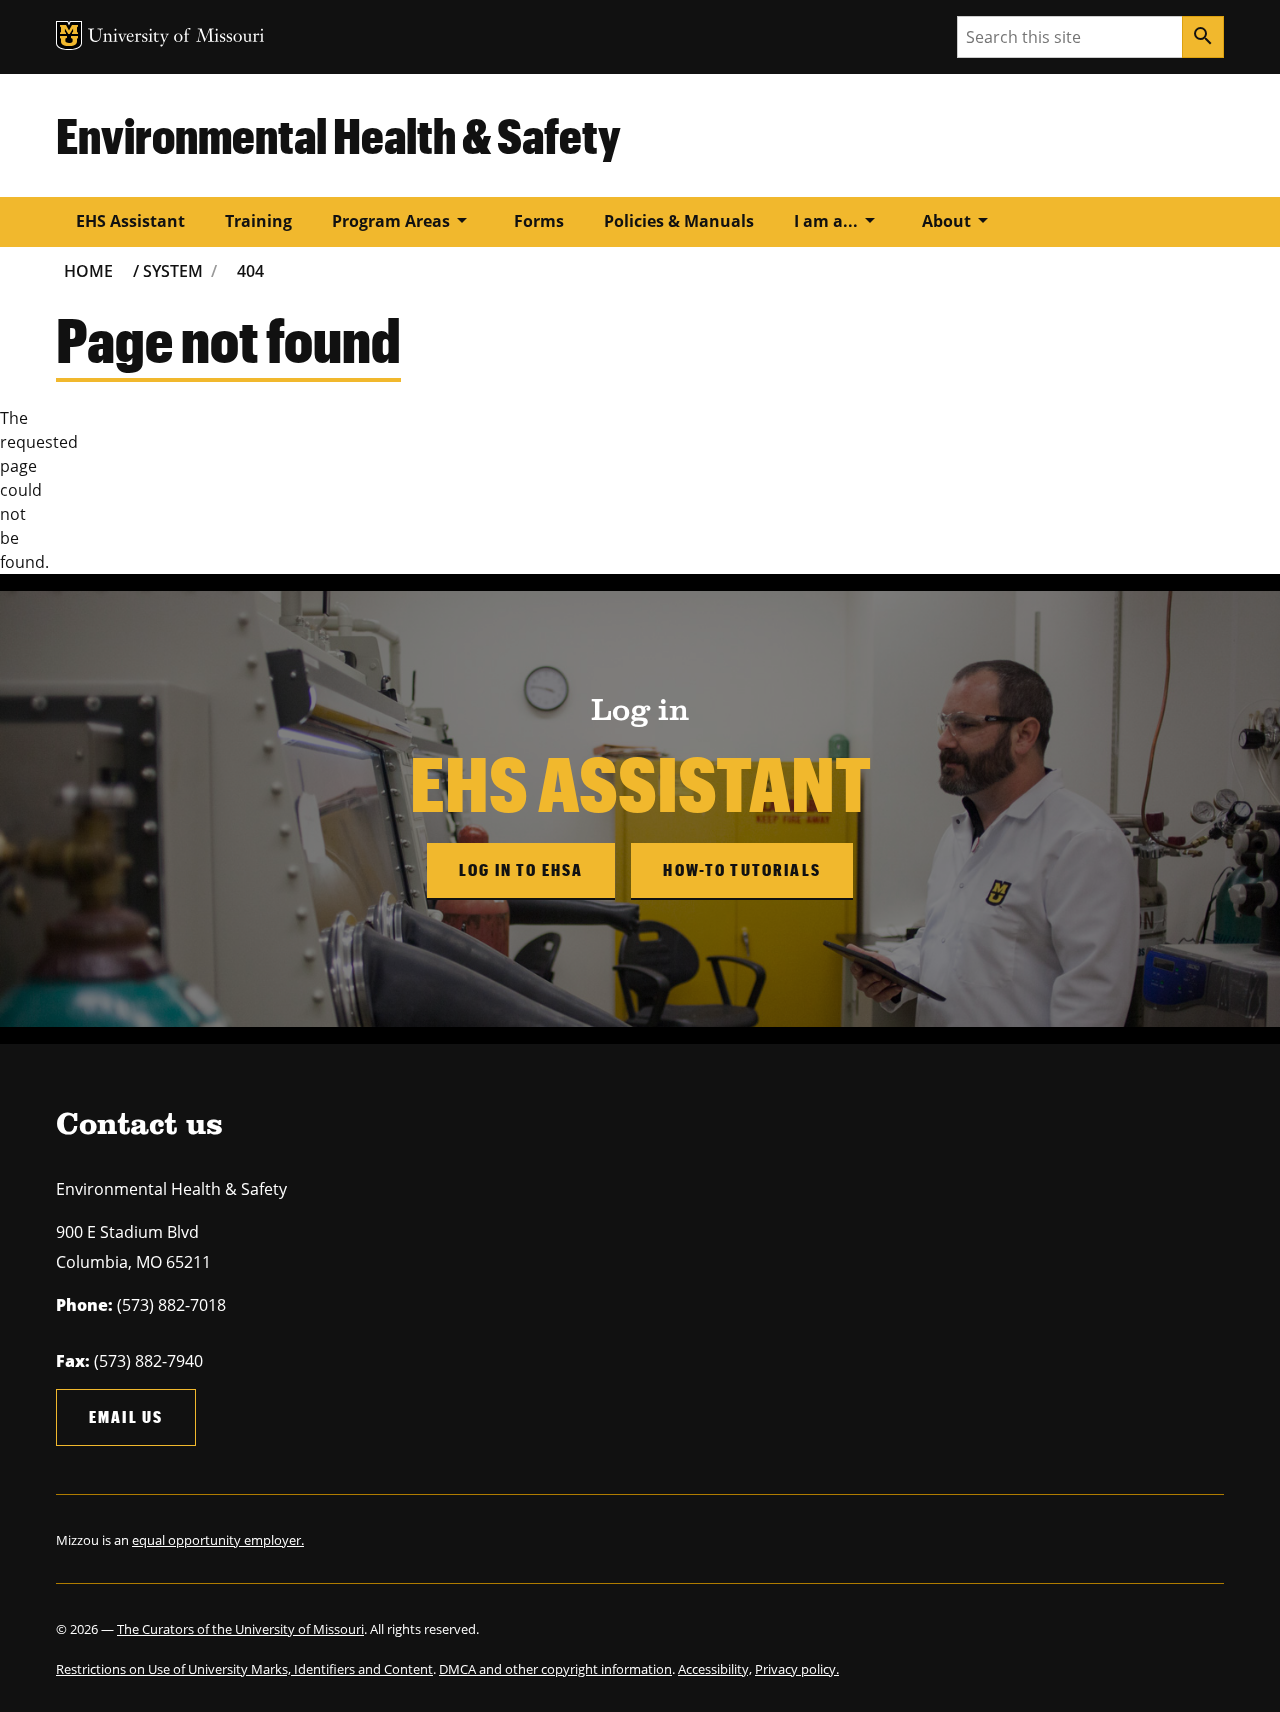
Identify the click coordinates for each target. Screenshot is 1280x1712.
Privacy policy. (797, 1669)
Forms (539, 221)
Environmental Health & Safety (338, 135)
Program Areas (403, 220)
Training (258, 221)
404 (250, 271)
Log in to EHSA (521, 869)
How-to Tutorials (742, 869)
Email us (126, 1416)
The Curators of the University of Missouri (240, 1629)
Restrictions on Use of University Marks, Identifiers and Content (244, 1669)
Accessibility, (715, 1669)
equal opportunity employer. (218, 1540)
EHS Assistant (130, 221)
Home (88, 271)
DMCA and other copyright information (555, 1669)
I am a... (838, 220)
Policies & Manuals (679, 221)
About (958, 220)
